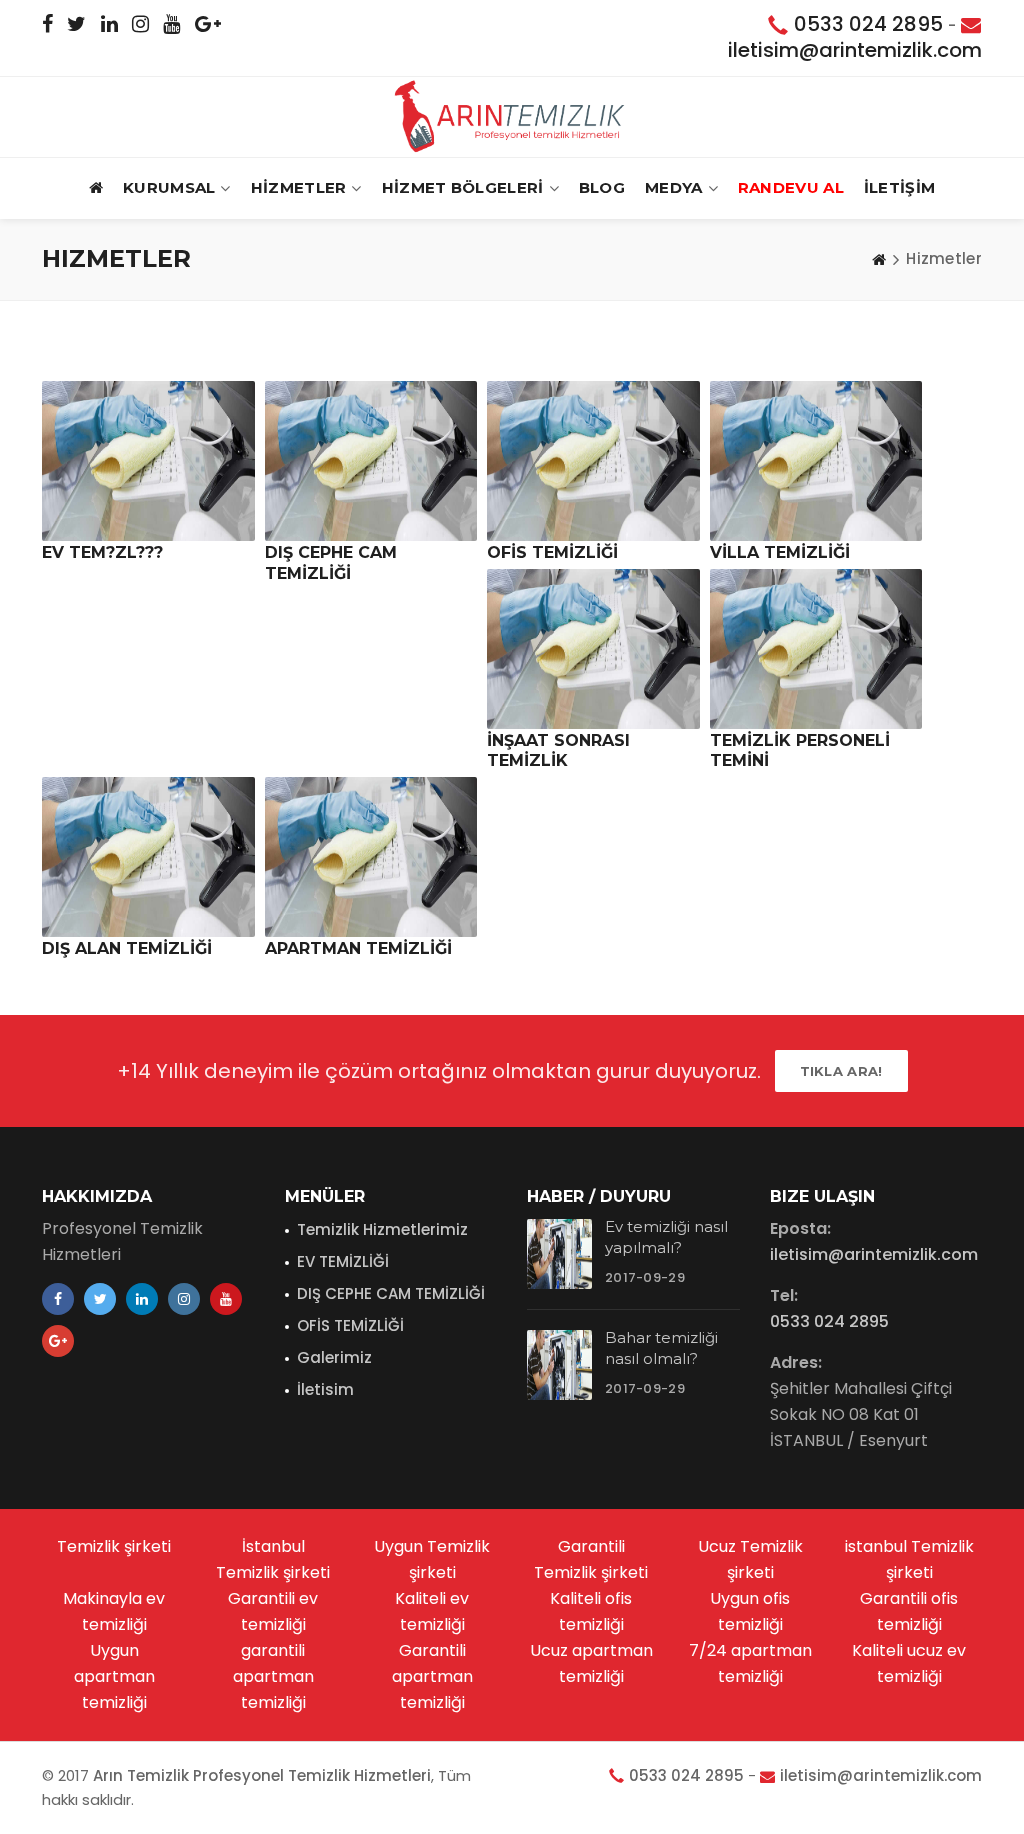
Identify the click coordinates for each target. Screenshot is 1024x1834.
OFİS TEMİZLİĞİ (350, 1325)
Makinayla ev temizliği (114, 1611)
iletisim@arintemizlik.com (855, 50)
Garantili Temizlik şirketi (591, 1559)
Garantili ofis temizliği (909, 1611)
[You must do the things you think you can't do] (559, 1254)
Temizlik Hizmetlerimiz (382, 1229)
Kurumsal (169, 187)
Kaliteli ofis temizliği (591, 1611)
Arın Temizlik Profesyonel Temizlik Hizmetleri (262, 1775)
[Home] (879, 259)
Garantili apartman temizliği (432, 1676)
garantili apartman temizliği (273, 1676)
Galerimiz (334, 1357)
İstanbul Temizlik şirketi (273, 1559)
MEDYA (674, 187)
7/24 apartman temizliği (750, 1663)
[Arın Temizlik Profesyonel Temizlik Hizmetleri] (512, 115)
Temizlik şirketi (114, 1546)
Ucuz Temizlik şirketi (750, 1559)
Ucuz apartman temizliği (591, 1663)
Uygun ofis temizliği (750, 1611)
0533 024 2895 (868, 24)
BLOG (602, 187)
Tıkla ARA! (841, 1071)
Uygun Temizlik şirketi (432, 1559)
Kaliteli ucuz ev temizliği (909, 1663)
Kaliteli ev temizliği (432, 1611)
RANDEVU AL (791, 187)
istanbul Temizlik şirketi (909, 1559)
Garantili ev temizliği (273, 1611)
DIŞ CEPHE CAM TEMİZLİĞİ (391, 1293)
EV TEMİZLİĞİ (343, 1261)
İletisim (325, 1389)
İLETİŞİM (899, 187)
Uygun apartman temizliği (114, 1676)
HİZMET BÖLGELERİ (463, 187)
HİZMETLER (299, 187)
